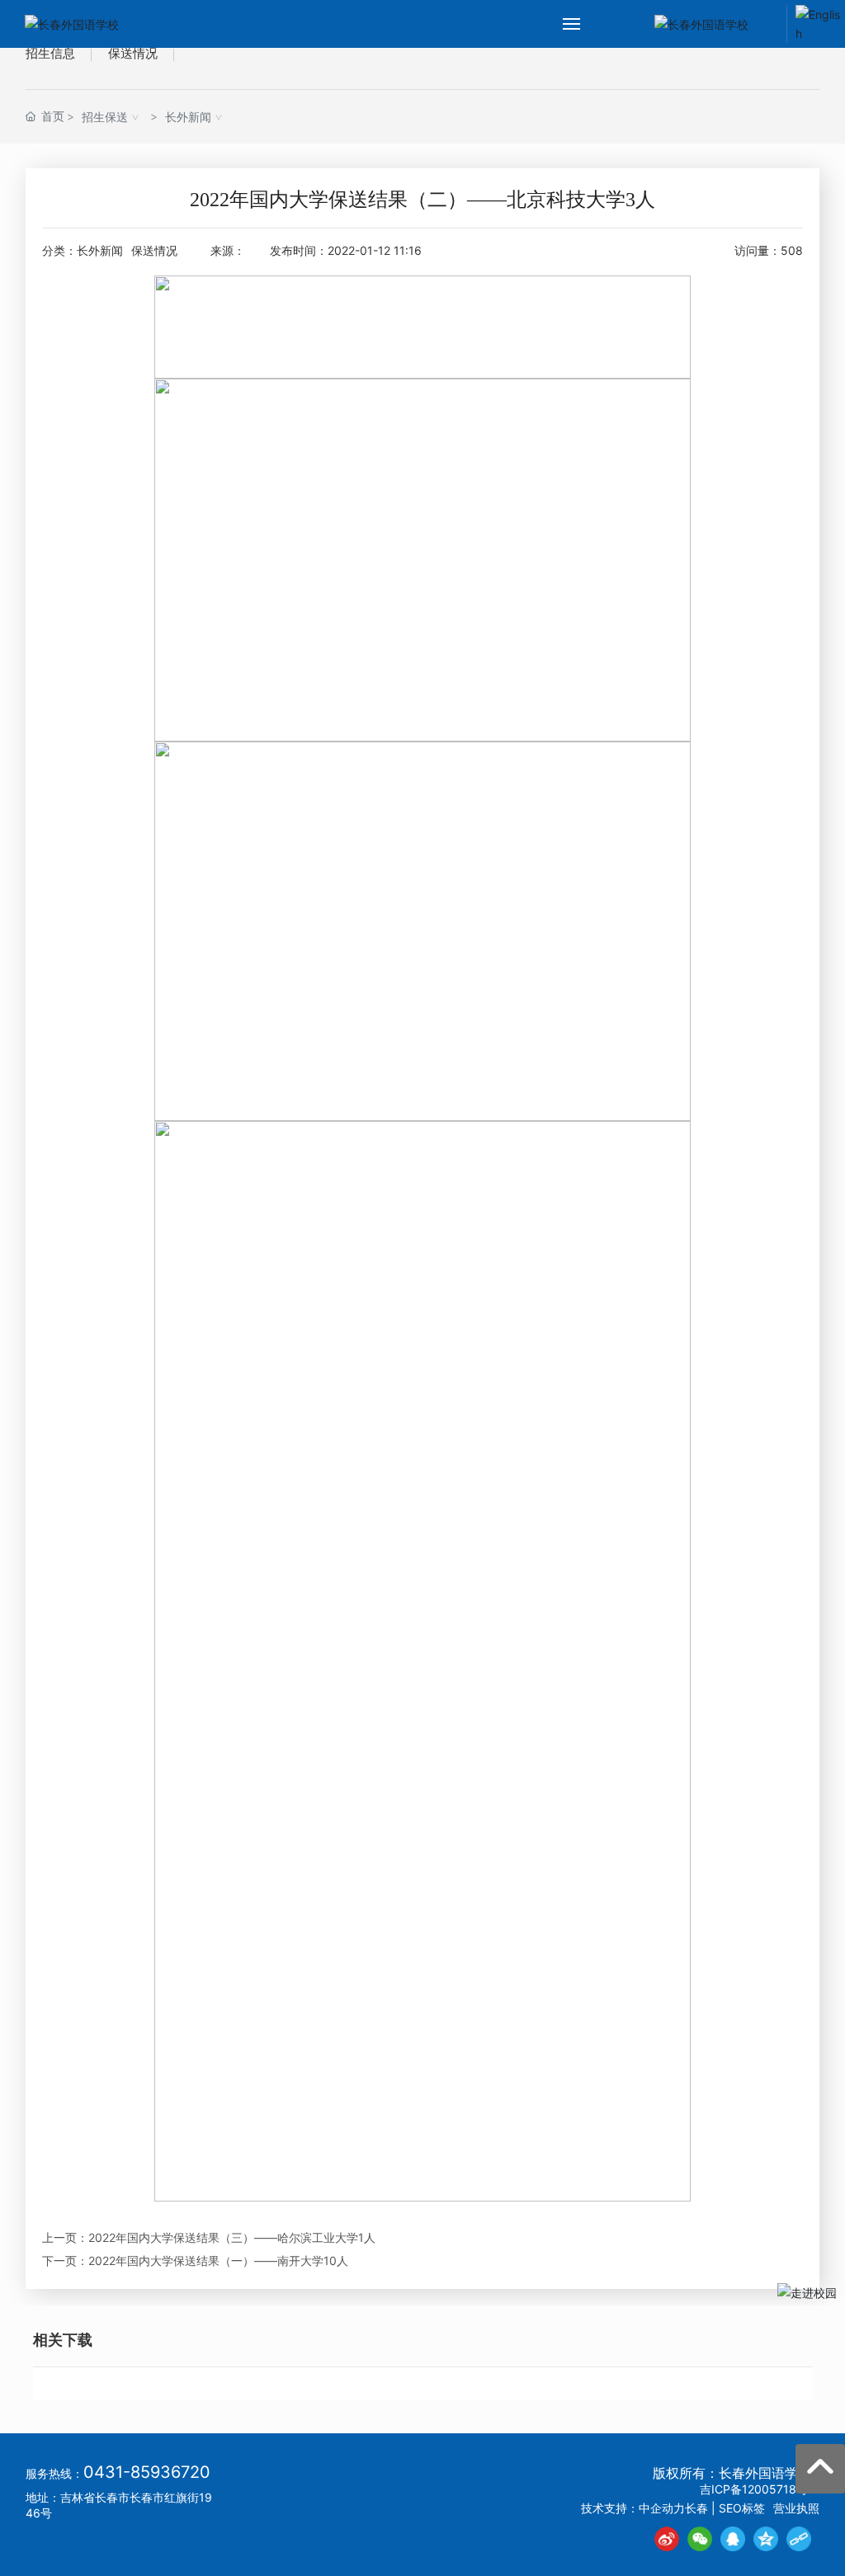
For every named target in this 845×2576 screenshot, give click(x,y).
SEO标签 (742, 2508)
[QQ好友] (733, 2539)
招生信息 (50, 53)
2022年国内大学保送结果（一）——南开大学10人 (218, 2260)
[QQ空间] (766, 2539)
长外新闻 (188, 117)
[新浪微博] (667, 2539)
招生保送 (105, 117)
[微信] (700, 2539)
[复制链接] (799, 2539)
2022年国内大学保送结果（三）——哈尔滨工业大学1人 (232, 2237)
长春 (696, 2508)
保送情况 (133, 53)
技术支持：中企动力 (633, 2508)
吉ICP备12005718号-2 (760, 2489)
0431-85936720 (147, 2472)
